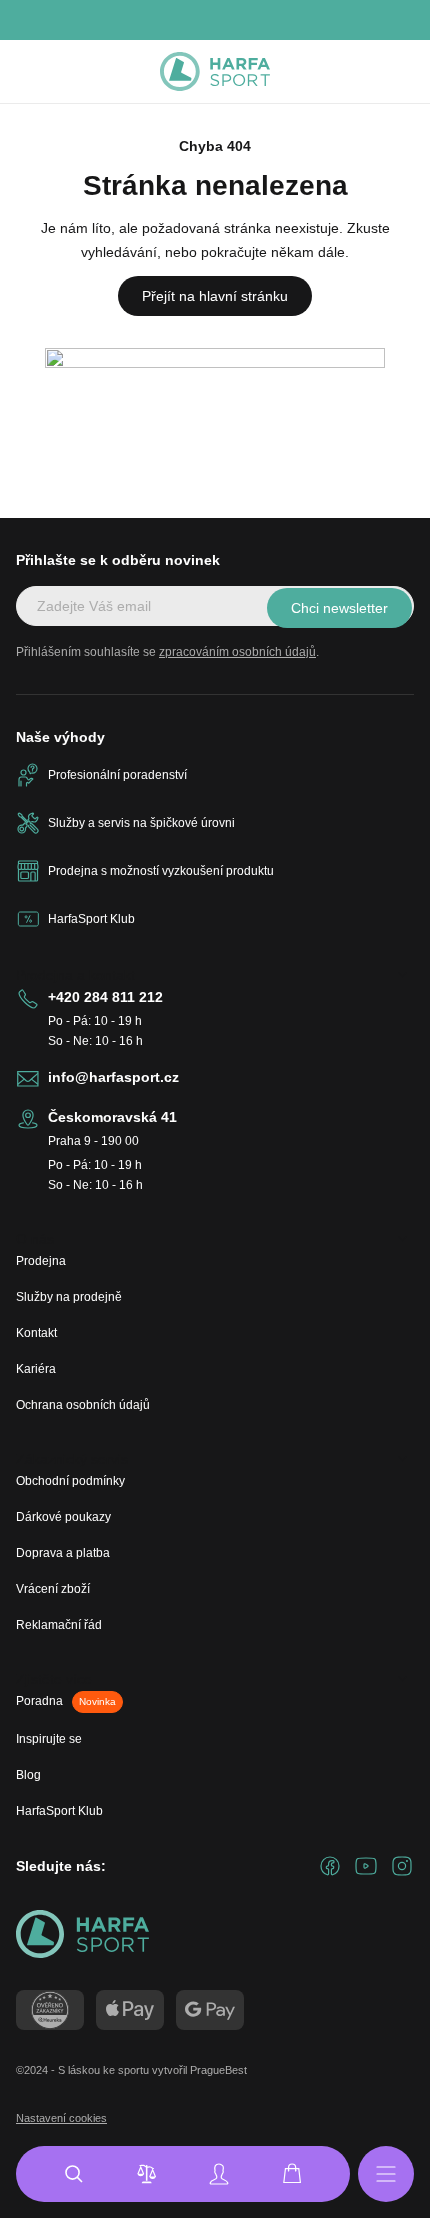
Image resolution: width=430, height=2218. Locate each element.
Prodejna (41, 1261)
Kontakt (36, 1333)
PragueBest (218, 2070)
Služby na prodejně (69, 1297)
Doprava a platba (63, 1553)
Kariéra (36, 1369)
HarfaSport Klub (59, 1811)
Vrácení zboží (53, 1589)
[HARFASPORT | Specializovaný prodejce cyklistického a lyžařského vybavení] (215, 72)
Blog (28, 1775)
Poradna (66, 1701)
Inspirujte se (49, 1739)
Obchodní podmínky (70, 1481)
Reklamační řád (59, 1625)
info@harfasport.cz (113, 1077)
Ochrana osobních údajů (83, 1405)
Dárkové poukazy (63, 1517)
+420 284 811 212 (105, 997)
